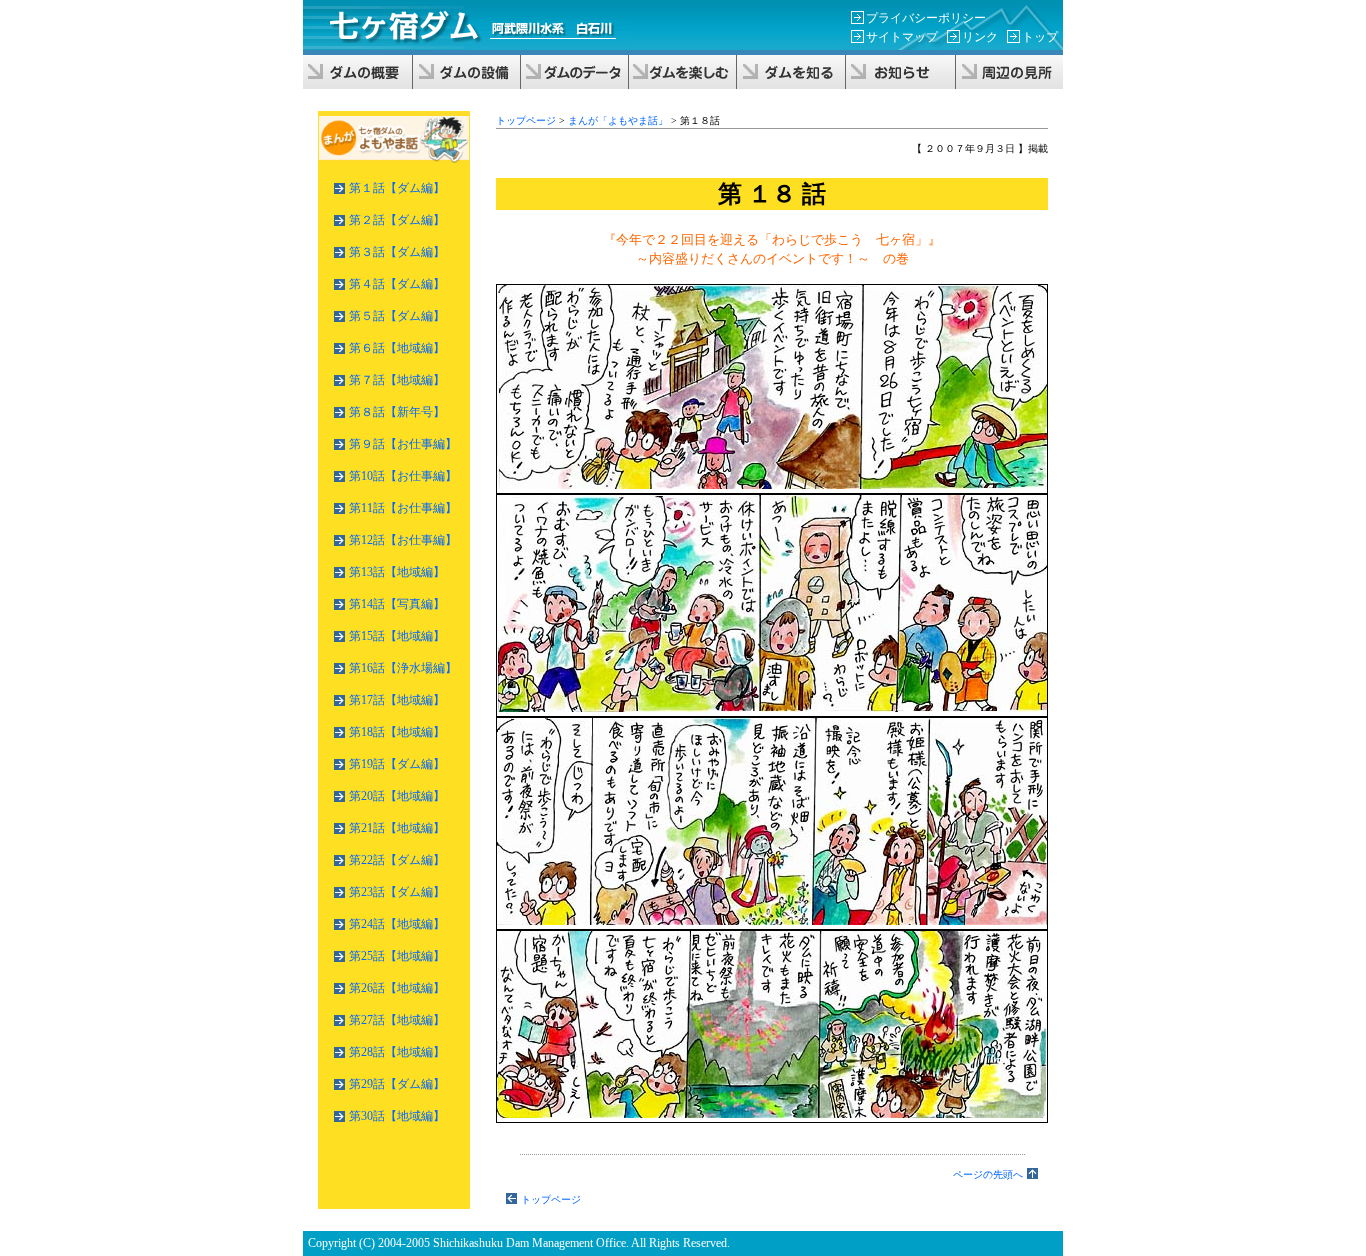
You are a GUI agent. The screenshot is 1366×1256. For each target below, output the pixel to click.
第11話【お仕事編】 (403, 508)
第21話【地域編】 (397, 828)
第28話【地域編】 (397, 1052)
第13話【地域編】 (397, 572)
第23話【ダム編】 (397, 892)
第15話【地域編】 (397, 636)
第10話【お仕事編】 (403, 476)
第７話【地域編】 (397, 380)
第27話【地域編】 (397, 1020)
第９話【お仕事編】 (403, 444)
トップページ (526, 120)
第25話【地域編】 (397, 956)
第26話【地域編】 (397, 988)
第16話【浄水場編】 (403, 668)
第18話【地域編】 (397, 732)
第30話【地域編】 (397, 1116)
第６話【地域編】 (397, 348)
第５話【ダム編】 (397, 316)
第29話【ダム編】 (397, 1084)
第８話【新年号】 (397, 412)
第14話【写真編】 (397, 604)
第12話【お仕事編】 (403, 540)
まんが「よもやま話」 (618, 120)
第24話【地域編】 (397, 924)
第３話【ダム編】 (397, 252)
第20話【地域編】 (397, 796)
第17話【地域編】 (397, 700)
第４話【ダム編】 (397, 284)
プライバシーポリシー (926, 18)
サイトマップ (902, 37)
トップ (1040, 37)
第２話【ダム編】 (397, 220)
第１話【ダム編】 (397, 188)
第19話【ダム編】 (397, 764)
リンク (980, 37)
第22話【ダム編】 (397, 860)
